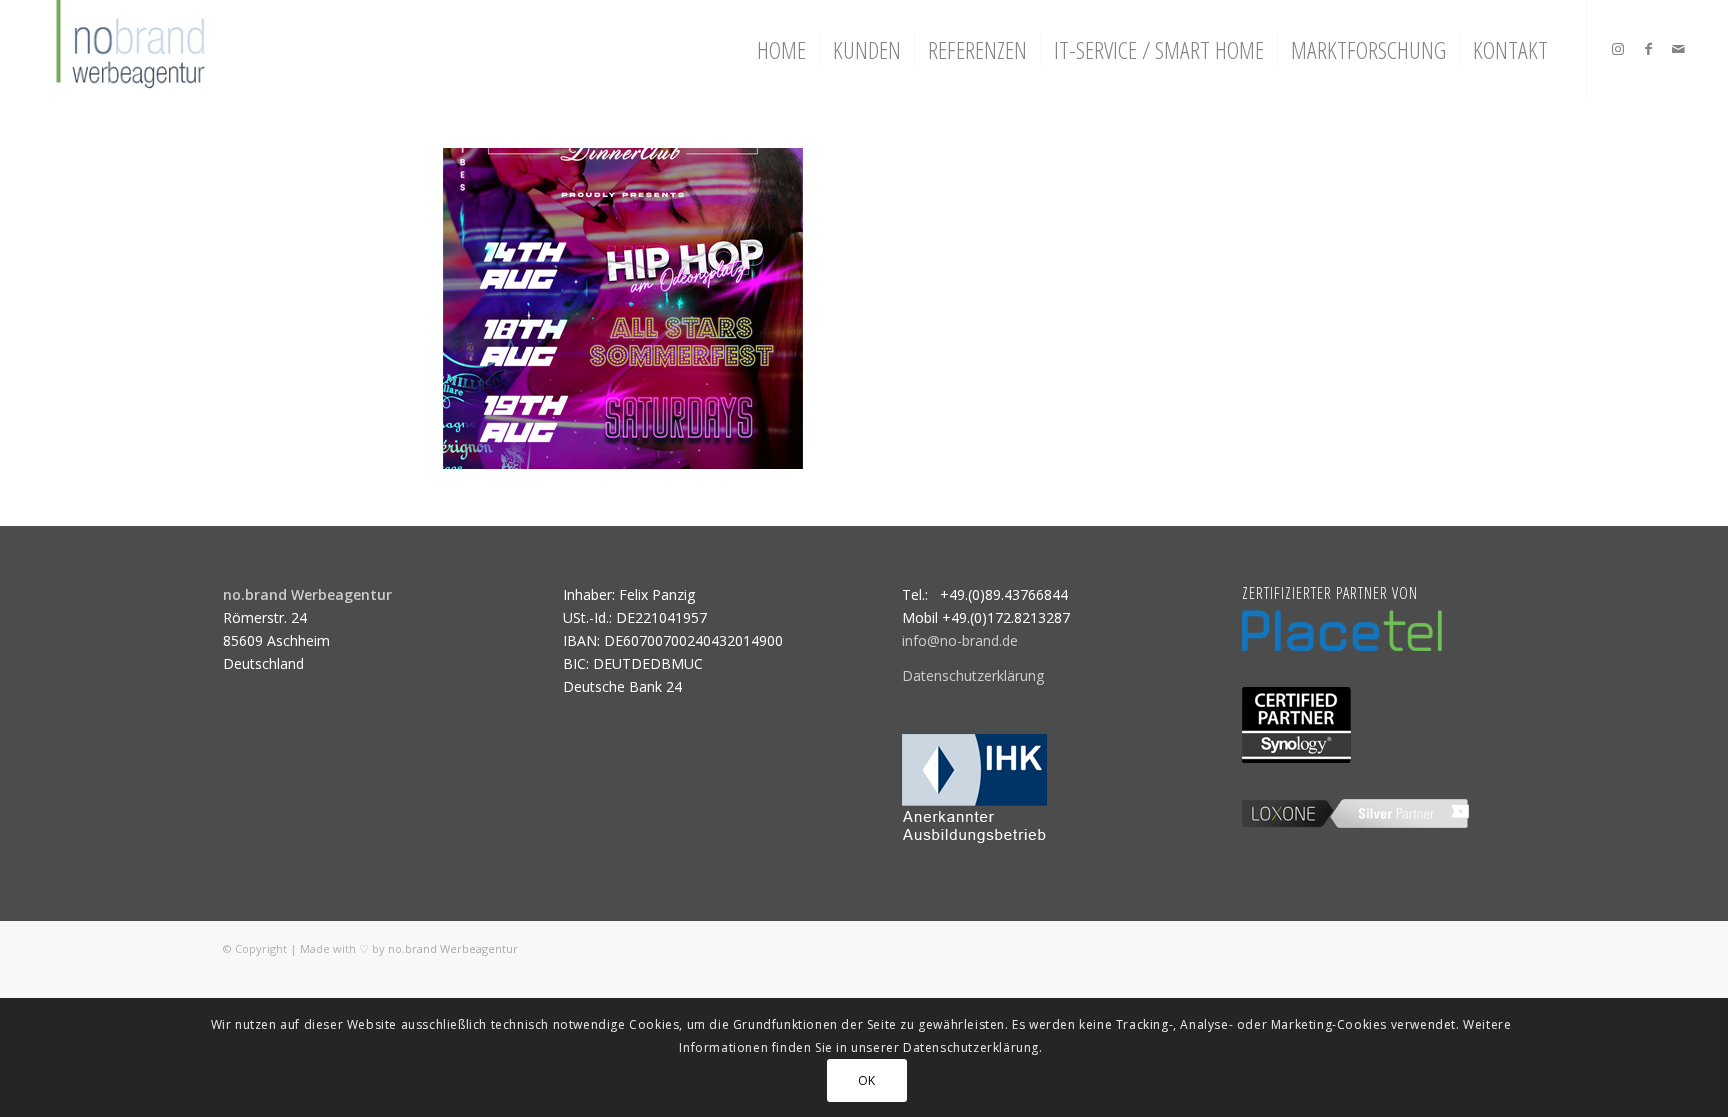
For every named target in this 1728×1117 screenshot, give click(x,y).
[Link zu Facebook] (1648, 49)
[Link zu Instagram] (1618, 49)
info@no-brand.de (960, 640)
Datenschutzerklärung (973, 675)
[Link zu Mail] (1678, 49)
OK (867, 1079)
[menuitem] (781, 50)
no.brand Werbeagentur (453, 948)
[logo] (128, 50)
